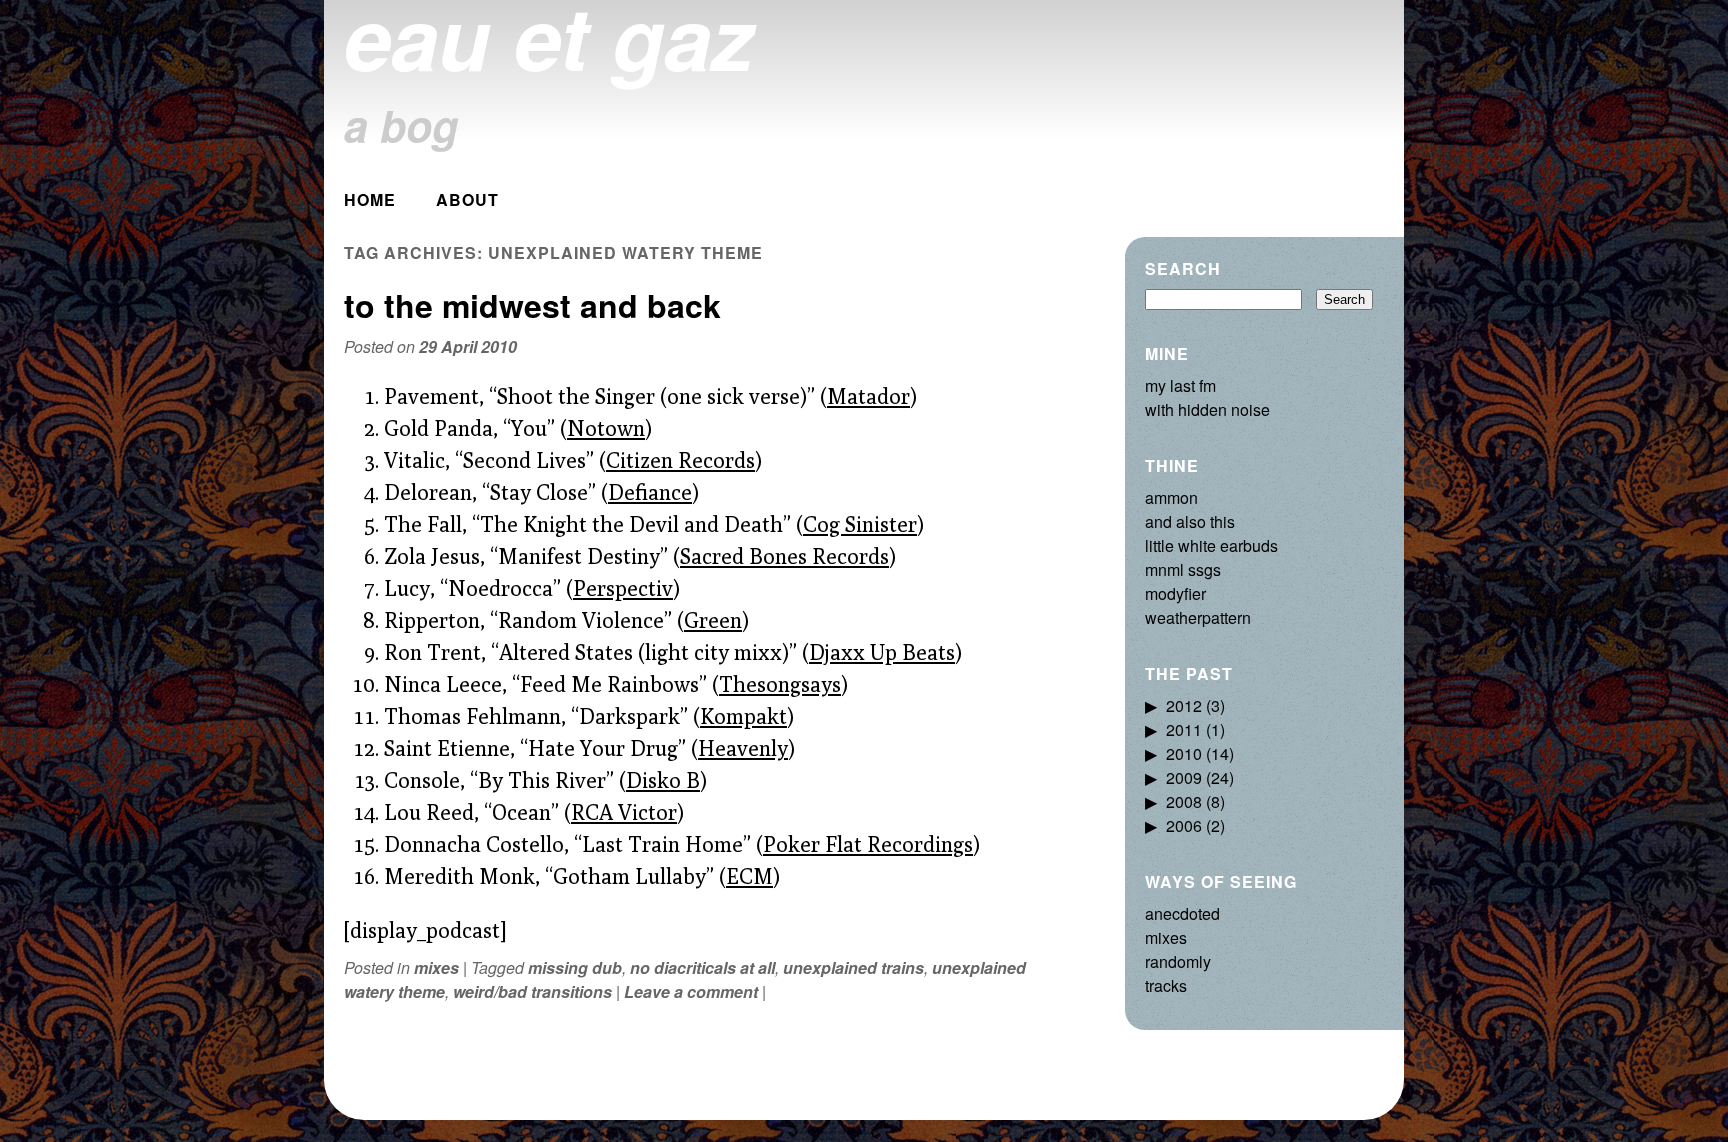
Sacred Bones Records (784, 556)
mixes (436, 967)
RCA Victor (624, 812)
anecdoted (1182, 913)
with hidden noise (1207, 409)
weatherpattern (1198, 617)
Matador (868, 396)
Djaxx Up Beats (882, 652)
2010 (1184, 753)
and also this (1190, 521)
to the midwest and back (532, 305)
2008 (1184, 801)
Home (370, 199)
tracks (1166, 985)
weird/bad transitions (532, 991)
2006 (1184, 825)
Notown (606, 428)
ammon (1171, 497)
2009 (1184, 777)
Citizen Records (680, 460)
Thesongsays (780, 684)
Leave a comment (691, 991)
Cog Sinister (860, 524)
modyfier (1175, 593)
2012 (1184, 705)
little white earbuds (1211, 545)
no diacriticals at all (702, 967)
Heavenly (743, 748)
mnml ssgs (1183, 569)
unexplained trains (853, 967)
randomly (1178, 961)
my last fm (1180, 385)
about (467, 199)
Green (713, 620)
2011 (1184, 729)
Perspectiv (623, 588)
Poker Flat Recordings (868, 844)
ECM (749, 876)
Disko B (663, 780)
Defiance (650, 492)
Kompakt (743, 716)
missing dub (575, 967)
